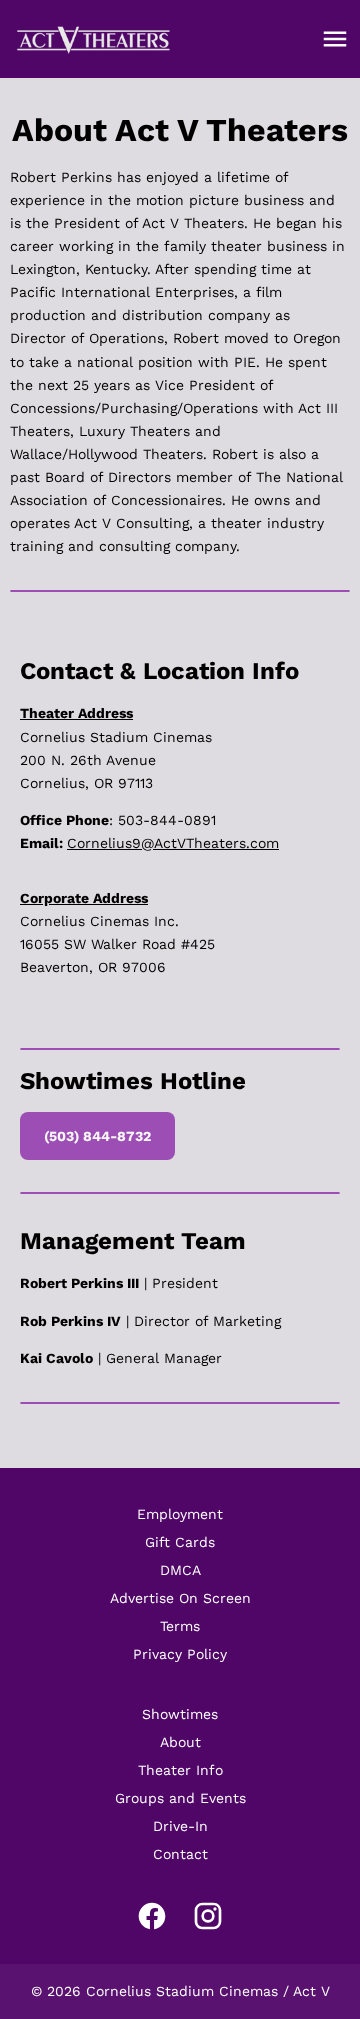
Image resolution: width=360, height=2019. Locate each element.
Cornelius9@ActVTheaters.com (173, 843)
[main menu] (335, 39)
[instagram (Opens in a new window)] (208, 1916)
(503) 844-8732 (97, 1136)
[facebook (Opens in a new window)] (152, 1916)
